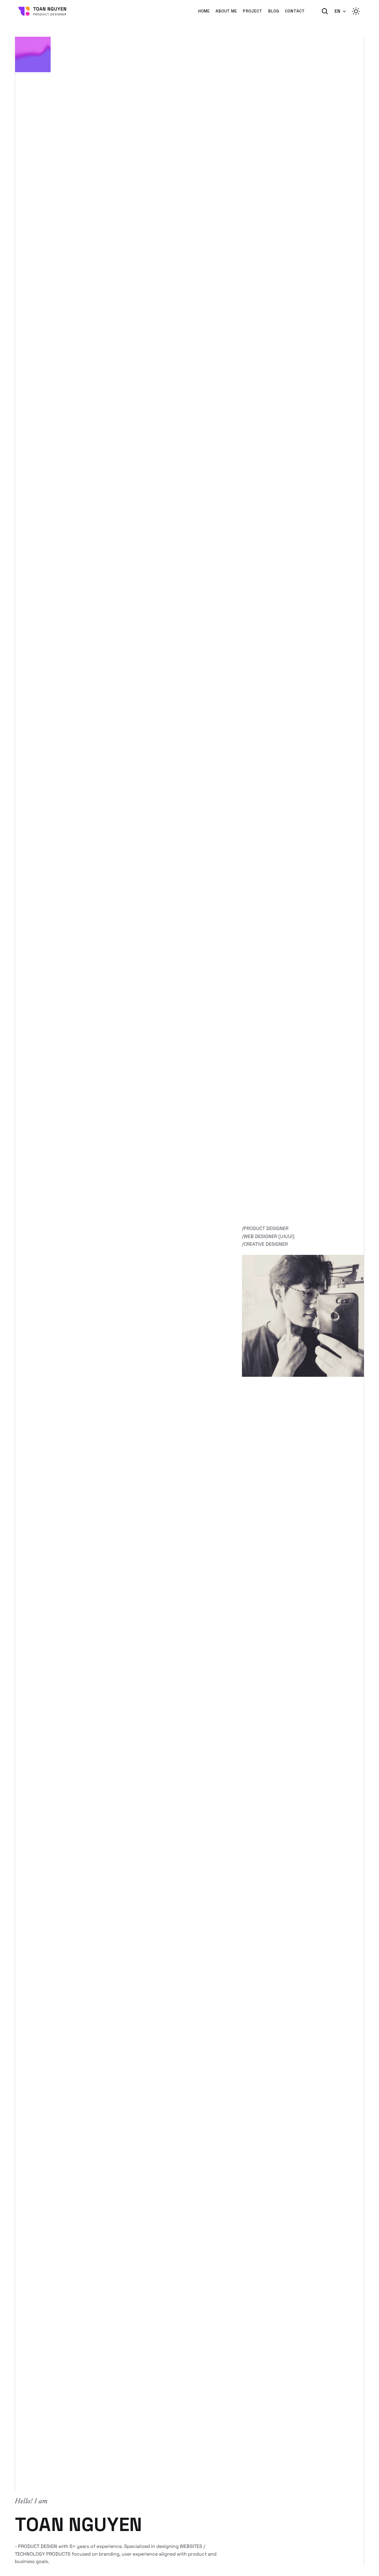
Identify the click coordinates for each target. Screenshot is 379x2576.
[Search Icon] (325, 11)
